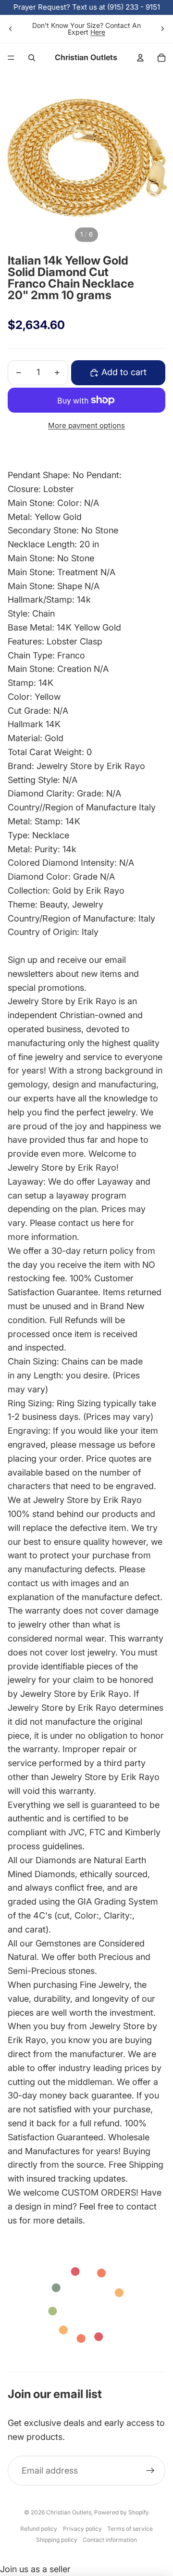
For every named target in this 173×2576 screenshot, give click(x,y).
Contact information (110, 2540)
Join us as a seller (35, 2569)
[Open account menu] (140, 58)
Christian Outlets (69, 2512)
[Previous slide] (11, 29)
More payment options (86, 425)
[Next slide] (162, 29)
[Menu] (11, 58)
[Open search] (32, 58)
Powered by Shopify (122, 2512)
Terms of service (130, 2529)
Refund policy (39, 2529)
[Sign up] (150, 2471)
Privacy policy (82, 2529)
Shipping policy (57, 2540)
